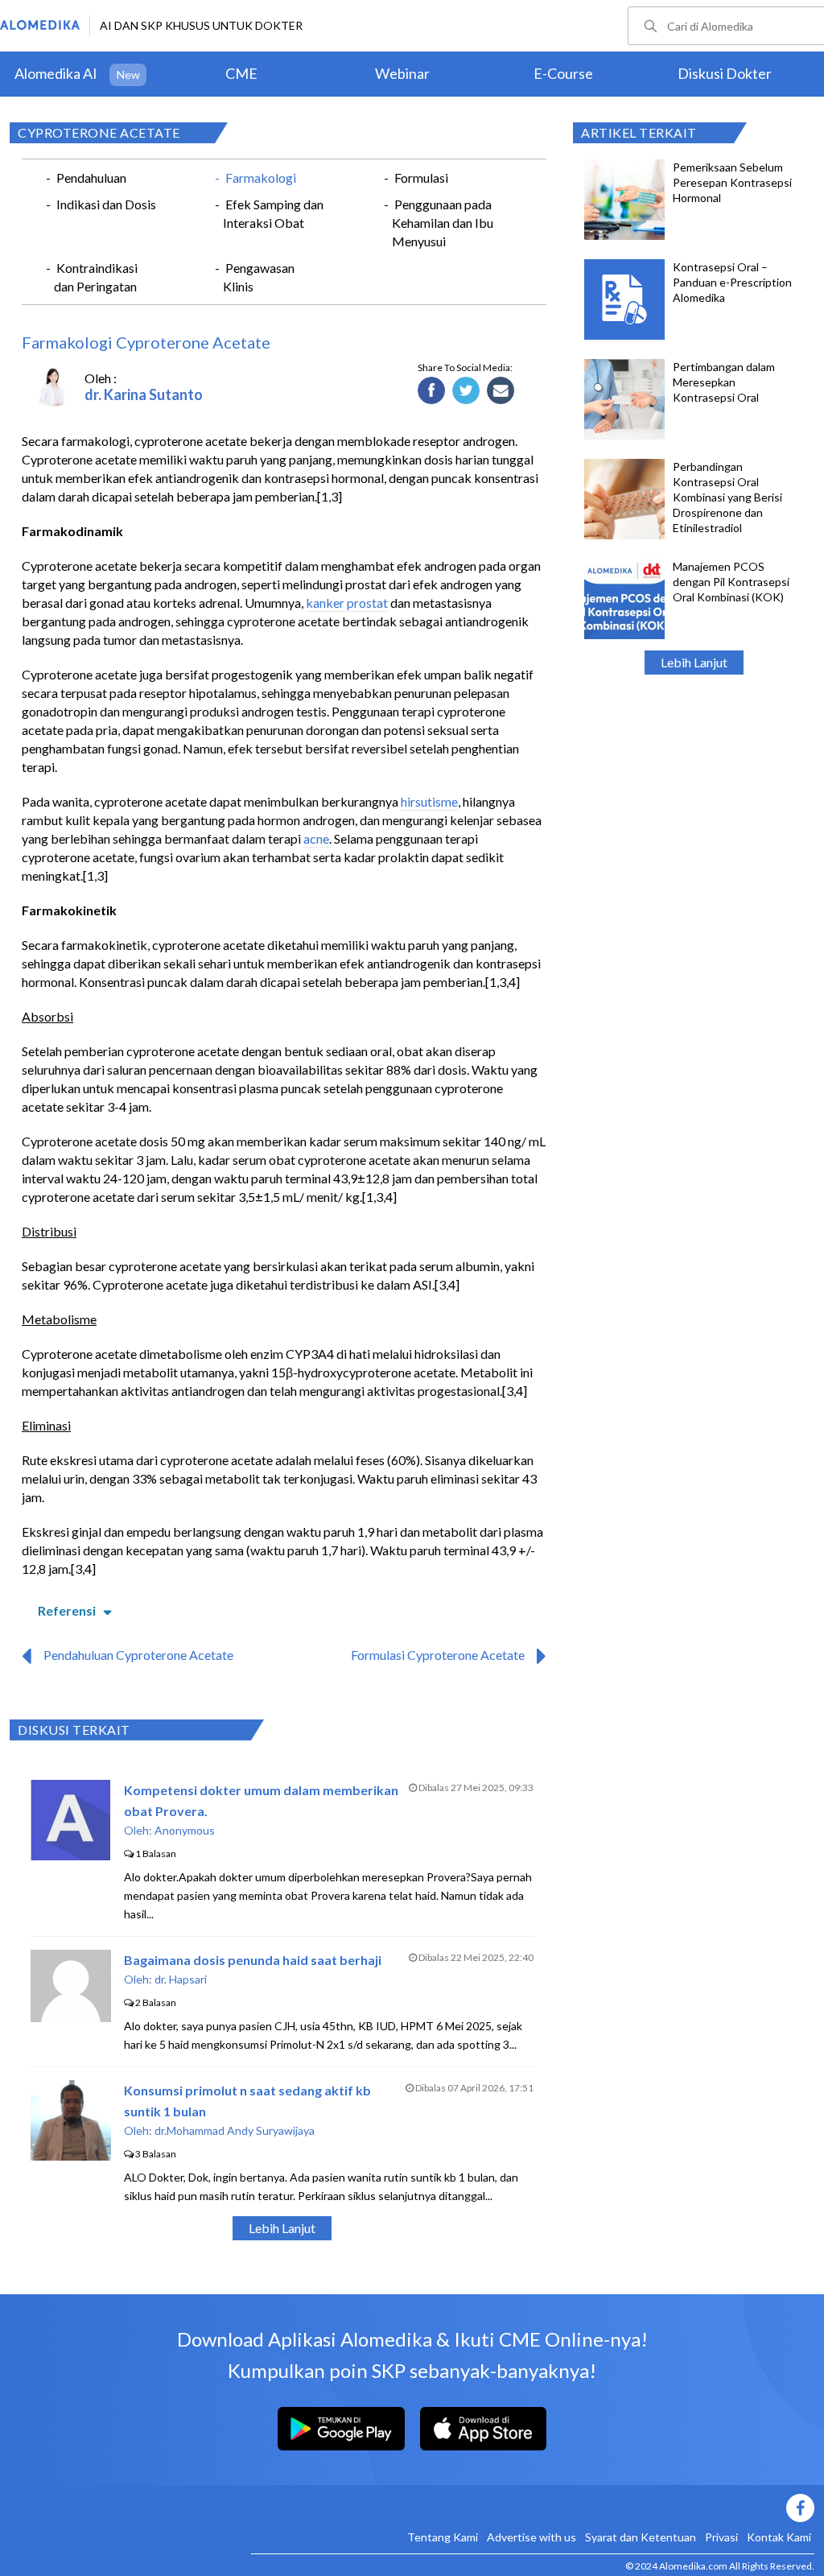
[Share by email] (501, 391)
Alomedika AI (56, 73)
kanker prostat (347, 603)
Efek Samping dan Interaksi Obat (273, 213)
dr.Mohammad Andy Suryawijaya (235, 2130)
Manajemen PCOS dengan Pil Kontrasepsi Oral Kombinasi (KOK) (731, 582)
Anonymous (185, 1830)
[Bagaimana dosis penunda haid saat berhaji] (71, 2017)
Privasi (721, 2537)
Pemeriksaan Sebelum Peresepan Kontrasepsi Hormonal (732, 182)
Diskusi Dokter (725, 73)
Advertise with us (531, 2537)
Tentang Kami (443, 2537)
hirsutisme (429, 801)
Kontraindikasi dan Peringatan (96, 277)
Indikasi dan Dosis (106, 204)
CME (241, 73)
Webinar (402, 73)
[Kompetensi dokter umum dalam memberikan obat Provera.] (70, 1855)
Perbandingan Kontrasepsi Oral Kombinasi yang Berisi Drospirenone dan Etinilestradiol (727, 497)
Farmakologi (261, 178)
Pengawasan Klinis (259, 277)
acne (316, 838)
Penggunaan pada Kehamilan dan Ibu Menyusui (443, 223)
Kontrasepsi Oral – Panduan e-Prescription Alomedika (732, 282)
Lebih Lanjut (694, 662)
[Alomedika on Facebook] (533, 2508)
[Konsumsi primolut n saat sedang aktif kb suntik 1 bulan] (71, 2155)
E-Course (563, 73)
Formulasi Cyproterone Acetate (438, 1655)
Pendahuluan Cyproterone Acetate (138, 1655)
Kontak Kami (779, 2537)
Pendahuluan (91, 178)
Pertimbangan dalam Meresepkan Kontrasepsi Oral (724, 382)
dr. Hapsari (181, 1979)
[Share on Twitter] (466, 391)
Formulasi (421, 178)
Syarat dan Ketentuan (641, 2537)
